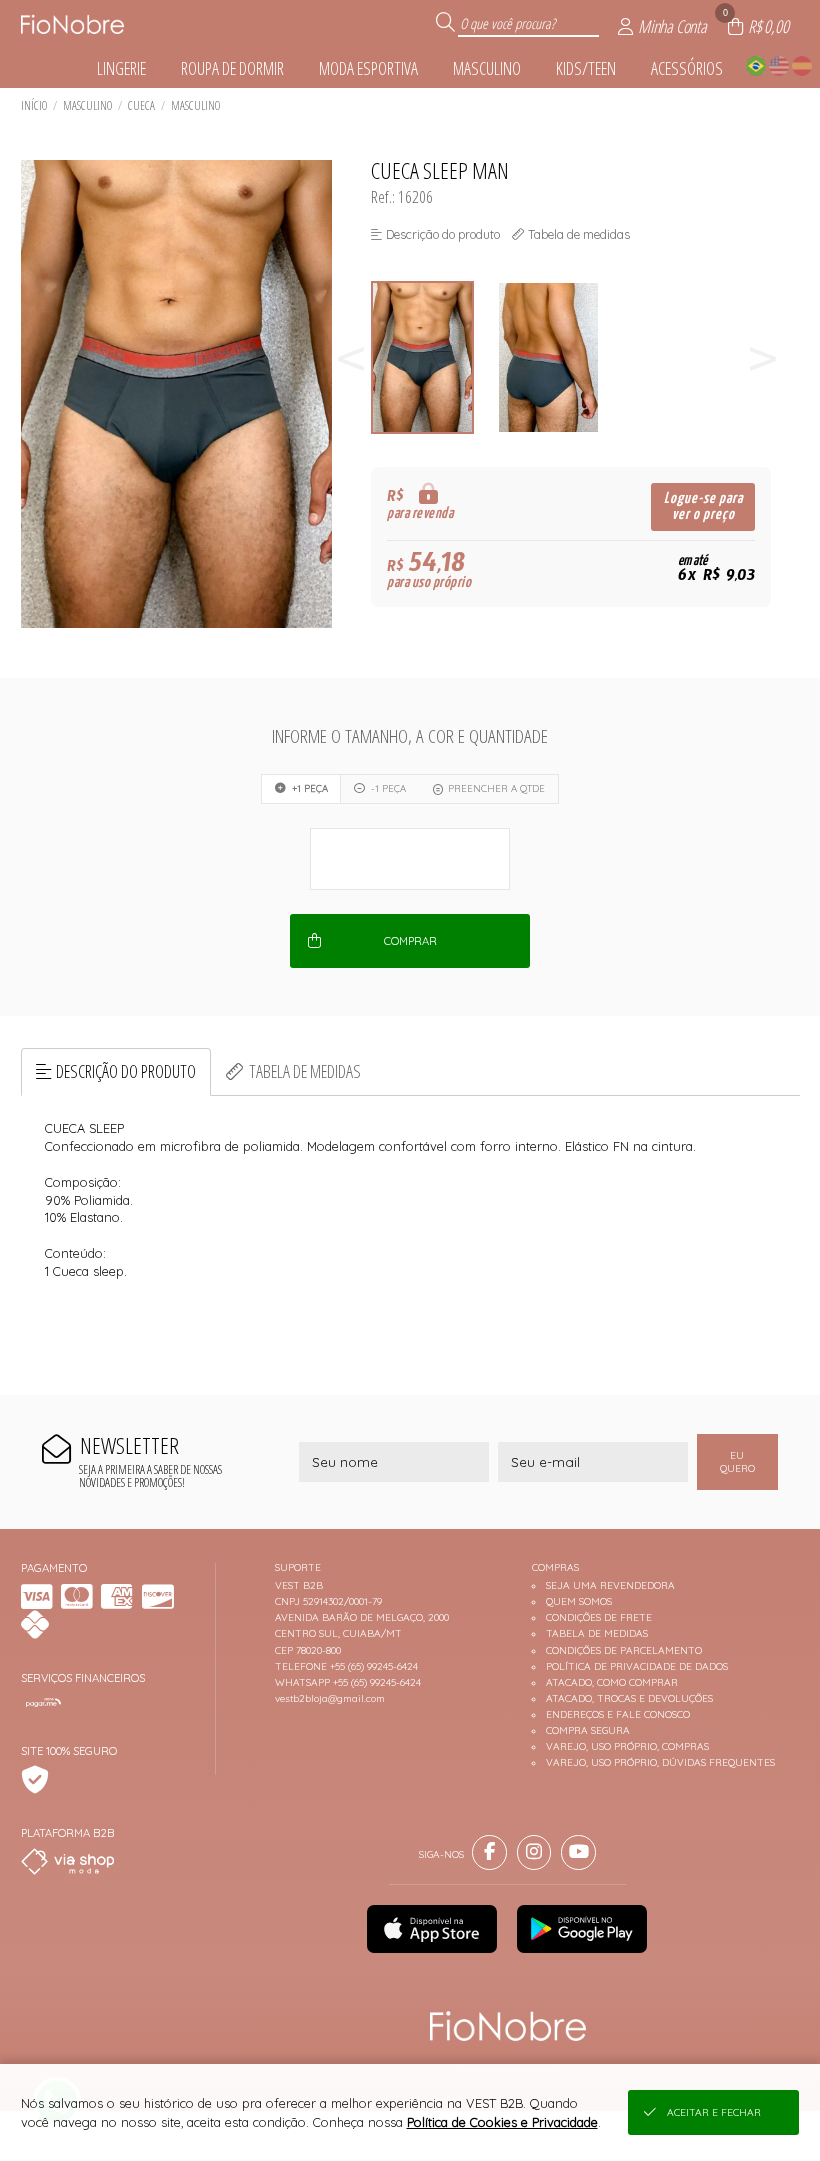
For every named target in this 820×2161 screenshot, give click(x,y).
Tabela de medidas (305, 1071)
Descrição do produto (126, 1071)
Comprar (410, 941)
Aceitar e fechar (714, 2112)
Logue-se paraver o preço (703, 506)
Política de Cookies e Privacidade (502, 2122)
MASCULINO (87, 105)
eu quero (737, 1462)
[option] (434, 357)
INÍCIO (34, 105)
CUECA (141, 105)
